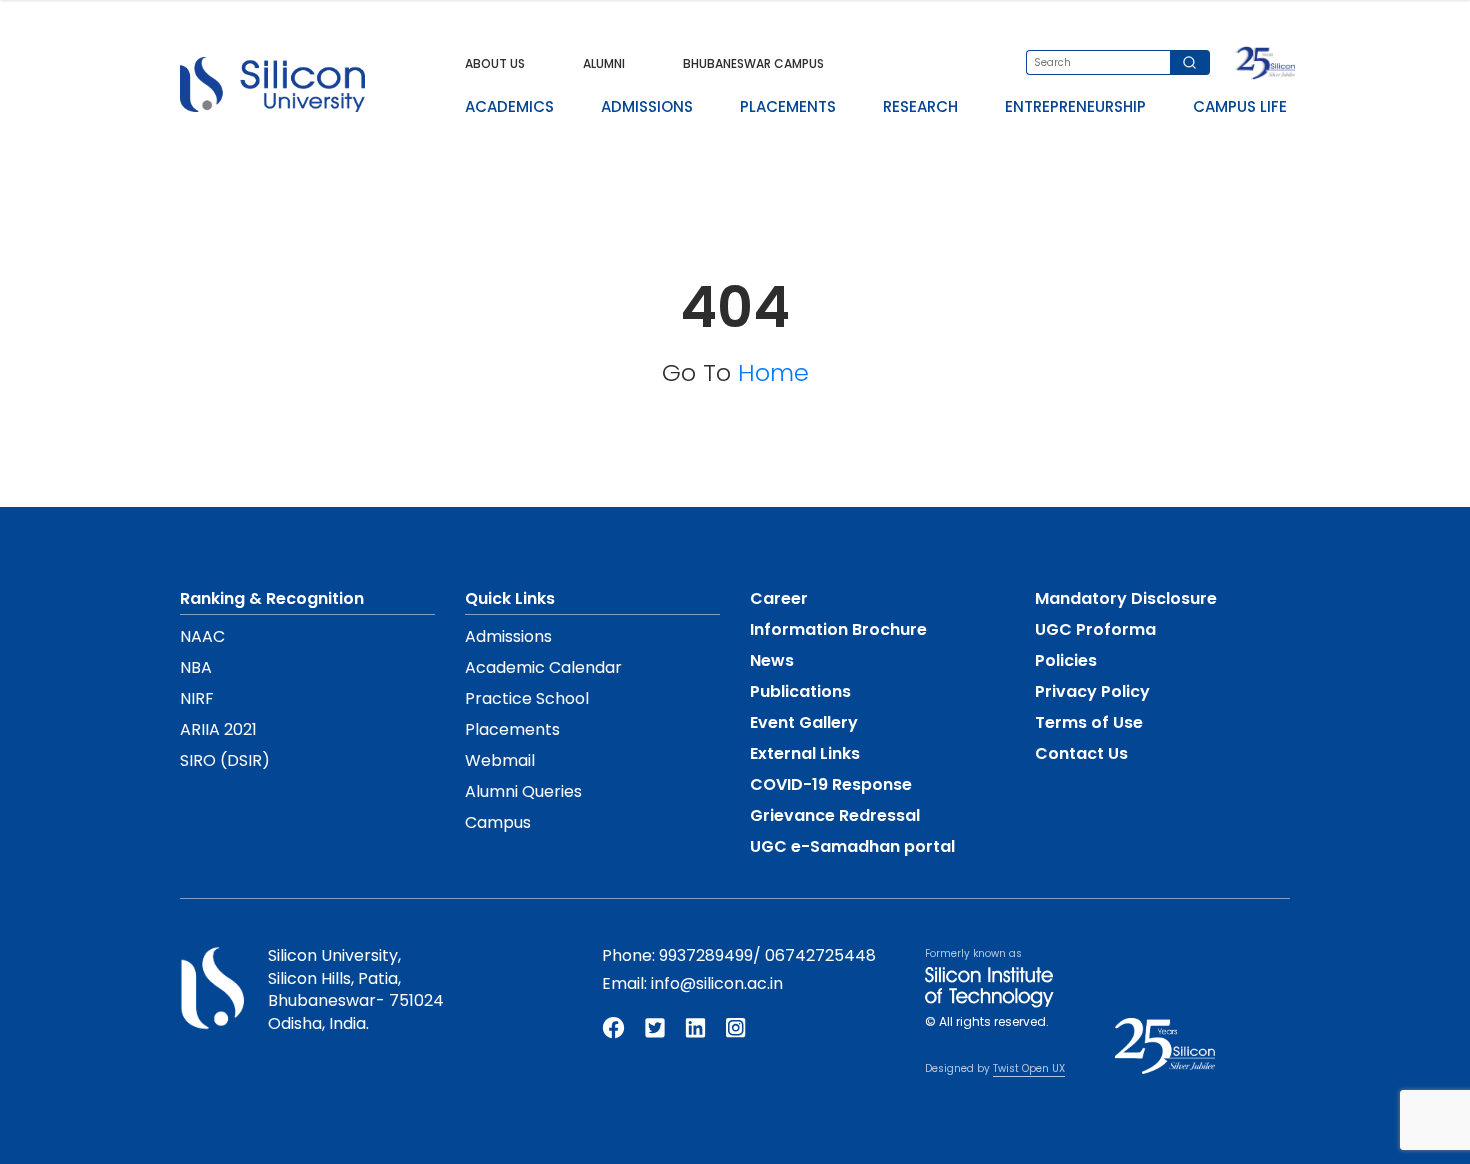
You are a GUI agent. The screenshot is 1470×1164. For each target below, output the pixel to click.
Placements (512, 729)
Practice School (527, 698)
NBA (196, 667)
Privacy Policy (1092, 691)
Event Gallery (804, 722)
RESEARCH (920, 106)
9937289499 (706, 955)
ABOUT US (495, 63)
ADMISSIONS (647, 106)
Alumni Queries (523, 791)
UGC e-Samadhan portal (852, 846)
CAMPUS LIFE (1240, 106)
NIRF (197, 698)
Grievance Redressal (835, 815)
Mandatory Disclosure (1126, 598)
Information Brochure (838, 629)
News (772, 660)
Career (779, 598)
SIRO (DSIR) (225, 760)
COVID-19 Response (831, 784)
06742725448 (820, 955)
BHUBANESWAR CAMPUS (753, 63)
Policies (1066, 660)
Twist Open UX (1029, 1068)
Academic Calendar (543, 667)
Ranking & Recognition (272, 598)
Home (773, 372)
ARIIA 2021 (218, 729)
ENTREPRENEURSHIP (1075, 106)
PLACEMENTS (788, 106)
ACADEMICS (509, 106)
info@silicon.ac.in (717, 983)
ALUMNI (604, 63)
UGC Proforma (1095, 629)
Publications (800, 691)
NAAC (202, 636)
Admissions (508, 636)
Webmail (500, 760)
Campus (498, 822)
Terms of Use (1089, 722)
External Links (805, 753)
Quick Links (510, 598)
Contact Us (1081, 753)
